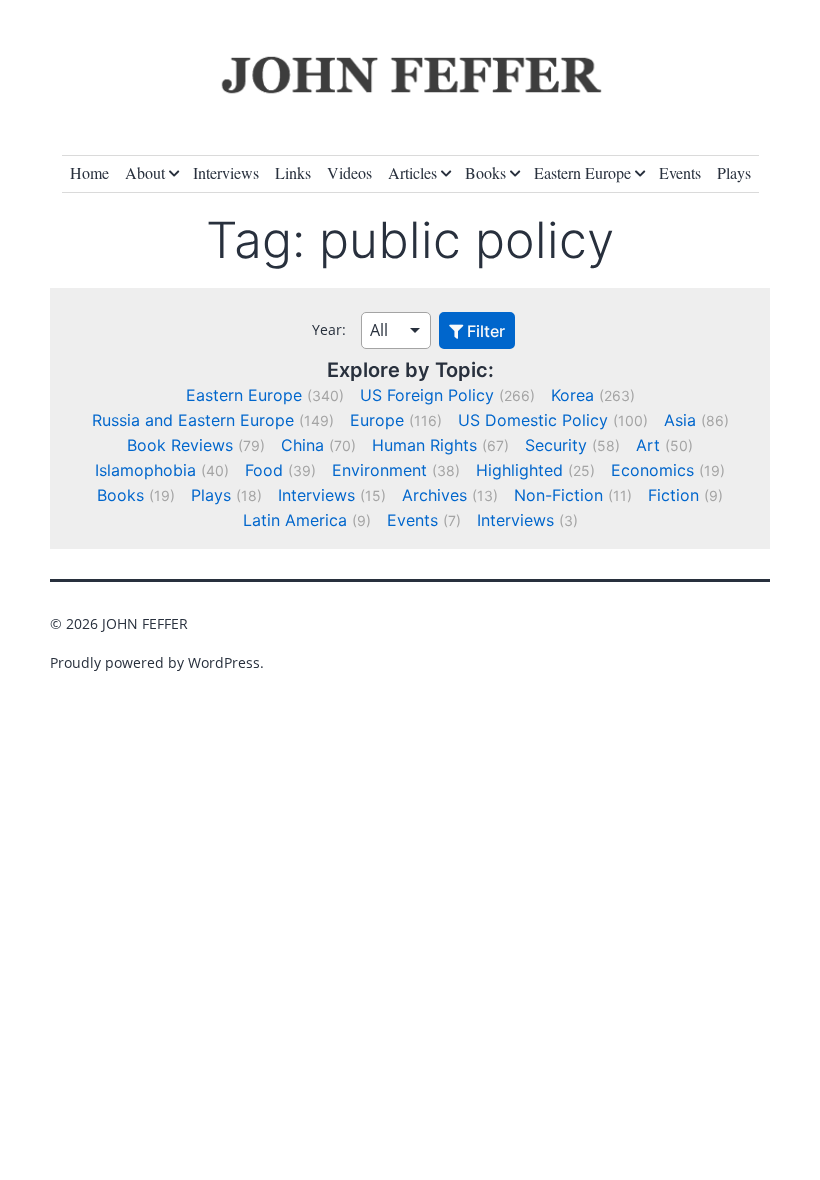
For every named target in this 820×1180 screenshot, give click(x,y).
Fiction (673, 495)
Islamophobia (145, 470)
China (302, 445)
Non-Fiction (558, 495)
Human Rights (424, 445)
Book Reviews (180, 445)
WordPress (224, 662)
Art (648, 445)
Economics (652, 470)
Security (556, 445)
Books (485, 172)
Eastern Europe (582, 172)
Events (680, 172)
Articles (412, 172)
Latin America (295, 520)
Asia (680, 420)
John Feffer (145, 623)
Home (89, 172)
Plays (734, 172)
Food (264, 470)
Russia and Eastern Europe (193, 420)
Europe (377, 420)
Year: (329, 329)
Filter (484, 331)
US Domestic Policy (533, 420)
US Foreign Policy (427, 395)
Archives (434, 495)
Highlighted (519, 470)
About (145, 172)
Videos (349, 172)
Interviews (226, 172)
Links (293, 172)
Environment (379, 470)
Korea (572, 395)
